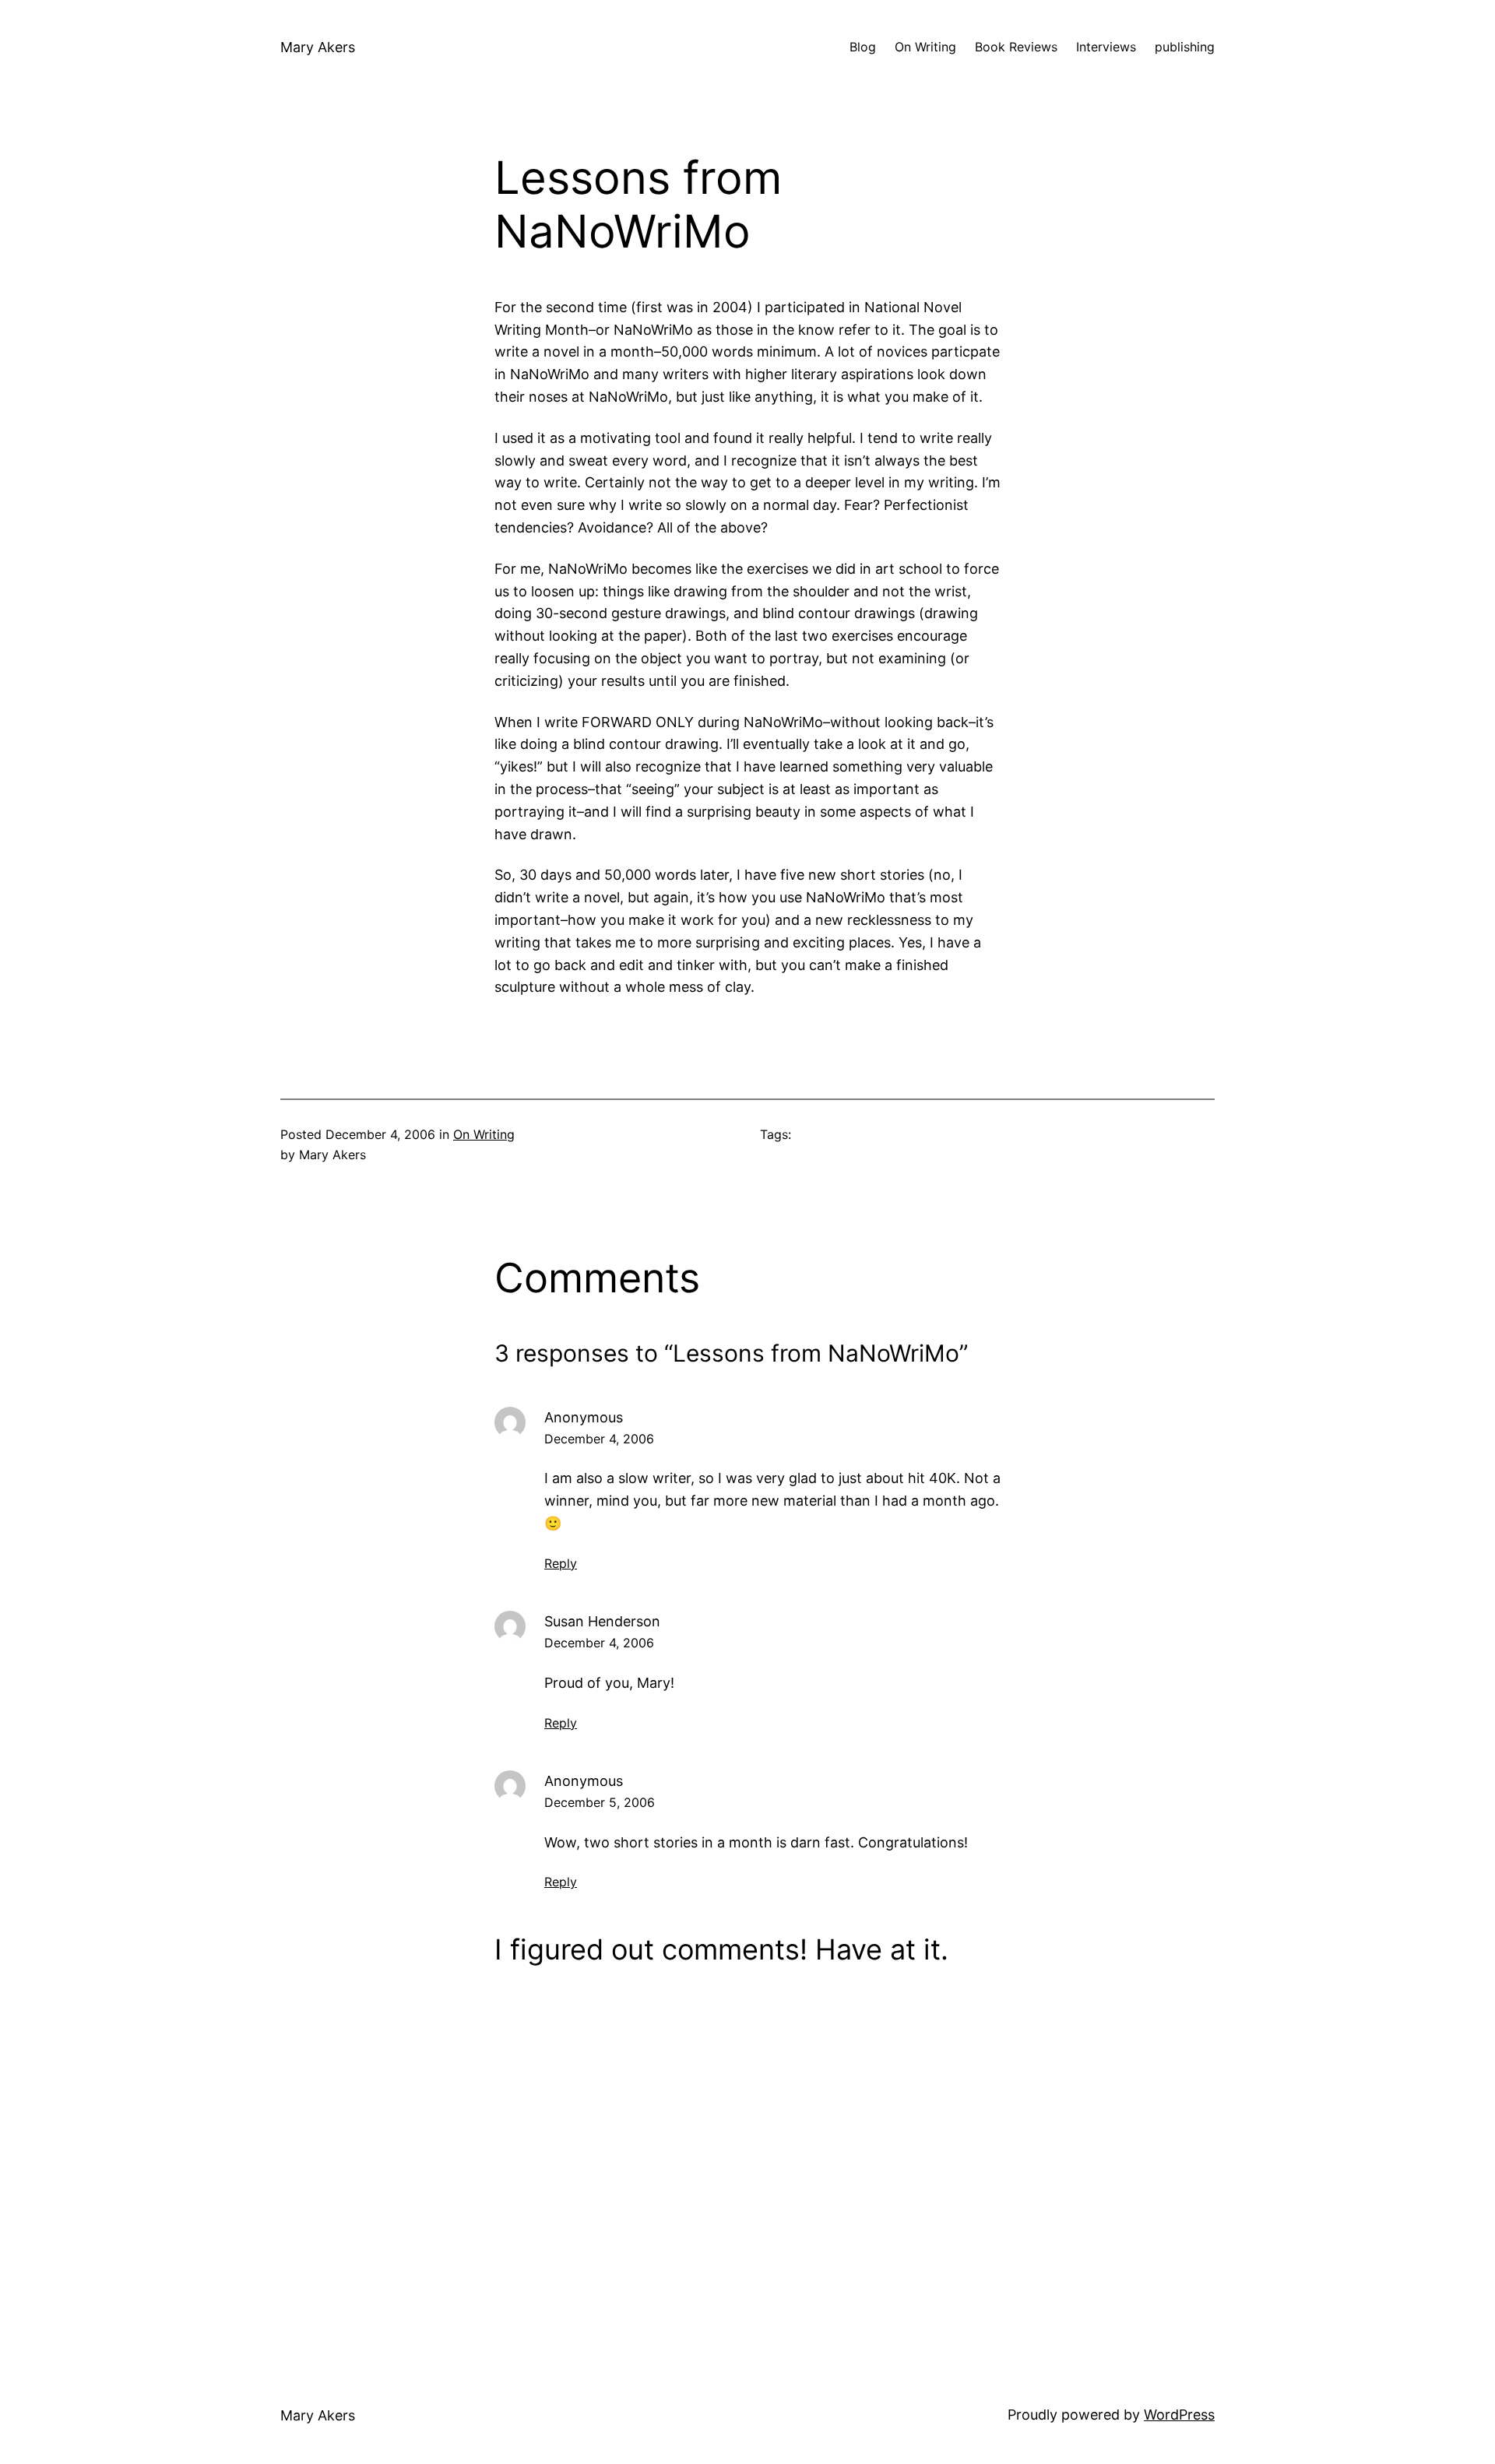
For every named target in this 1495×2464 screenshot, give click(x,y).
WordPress (1179, 2415)
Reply (561, 1563)
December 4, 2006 (599, 1439)
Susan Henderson (602, 1621)
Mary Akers (318, 47)
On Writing (484, 1134)
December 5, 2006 (600, 1802)
